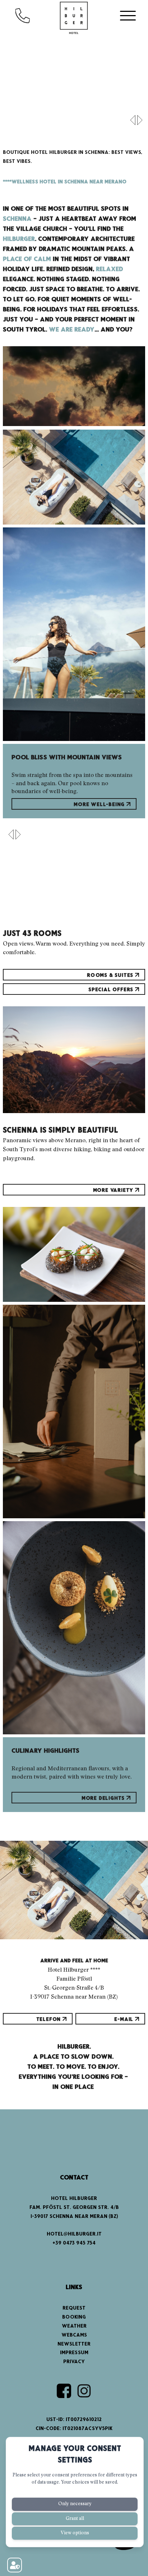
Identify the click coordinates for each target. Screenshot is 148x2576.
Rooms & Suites (111, 975)
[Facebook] (64, 2391)
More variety (114, 1190)
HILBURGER (19, 239)
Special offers (112, 990)
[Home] (74, 18)
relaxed (109, 269)
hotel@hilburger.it (74, 2234)
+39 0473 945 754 (74, 2243)
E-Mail (125, 2019)
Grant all (75, 2519)
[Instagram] (84, 2391)
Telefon (49, 2019)
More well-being (100, 805)
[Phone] (30, 15)
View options (75, 2533)
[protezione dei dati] (15, 2565)
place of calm (27, 259)
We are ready (72, 330)
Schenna (17, 219)
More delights (104, 1798)
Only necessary (75, 2504)
